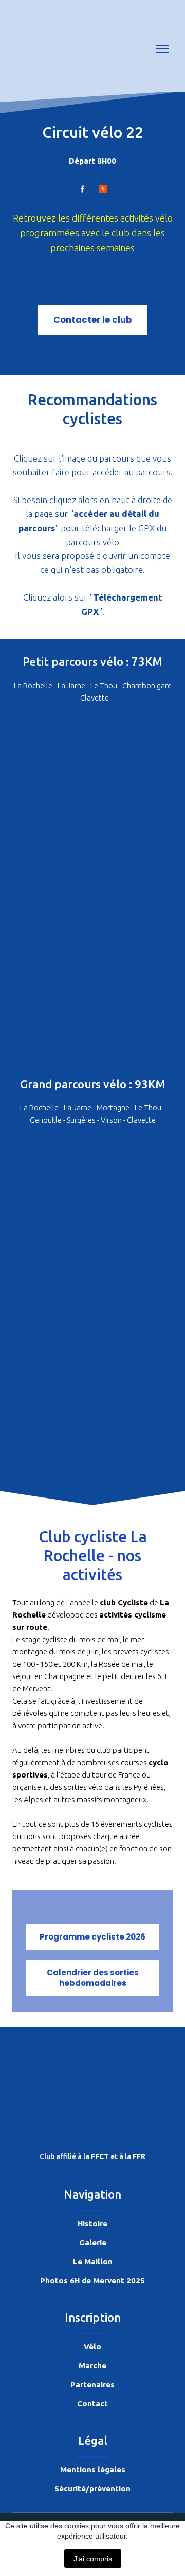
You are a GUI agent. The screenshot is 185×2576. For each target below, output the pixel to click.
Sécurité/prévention (92, 2489)
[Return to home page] (41, 49)
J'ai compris (93, 2559)
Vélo (92, 2347)
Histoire (92, 2223)
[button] (82, 189)
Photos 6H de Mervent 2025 (92, 2280)
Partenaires (92, 2384)
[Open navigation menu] (162, 49)
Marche (92, 2365)
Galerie (93, 2242)
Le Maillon (93, 2261)
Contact (92, 2403)
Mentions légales (93, 2470)
